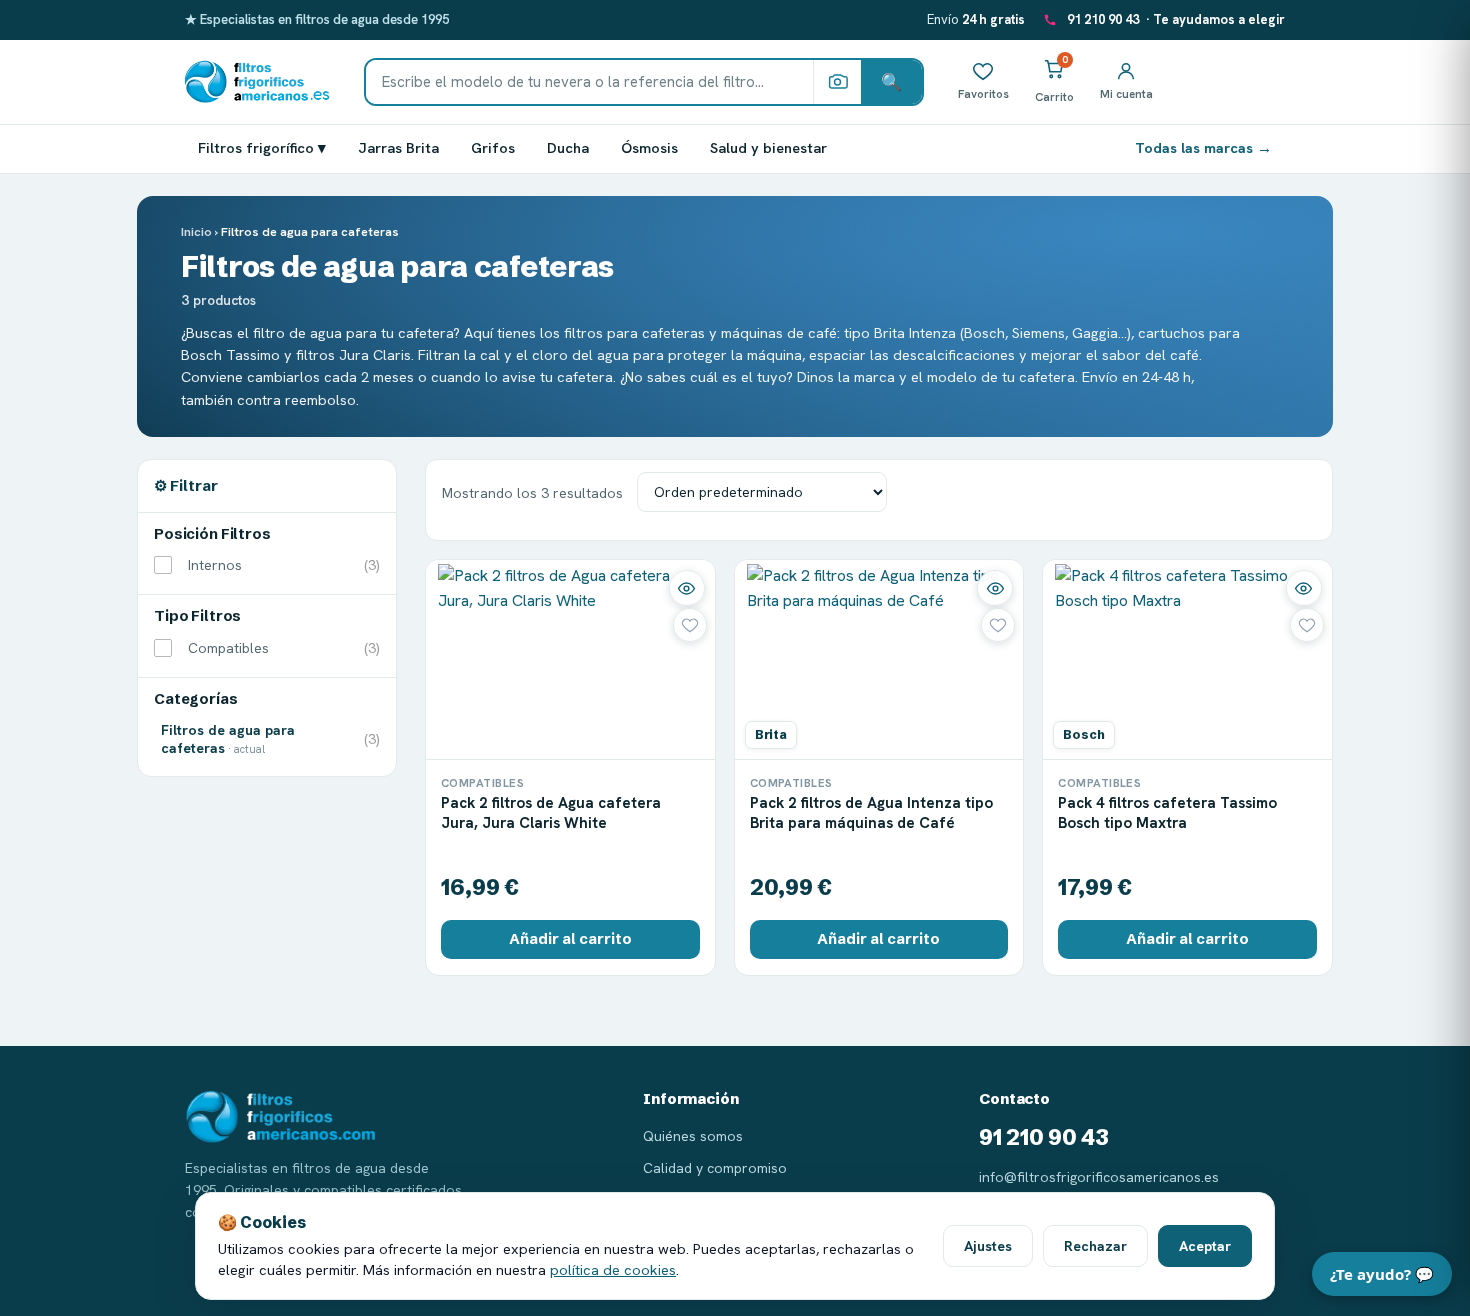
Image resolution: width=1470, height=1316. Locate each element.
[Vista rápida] (687, 588)
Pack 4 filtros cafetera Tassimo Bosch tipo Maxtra (1167, 813)
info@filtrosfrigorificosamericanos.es (1099, 1177)
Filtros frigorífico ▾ (262, 147)
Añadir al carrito (570, 939)
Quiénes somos (693, 1136)
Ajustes (988, 1246)
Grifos (493, 147)
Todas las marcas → (1203, 147)
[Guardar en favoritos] (690, 625)
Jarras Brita (398, 147)
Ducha (568, 147)
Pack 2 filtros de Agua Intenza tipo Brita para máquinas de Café (871, 813)
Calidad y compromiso (715, 1168)
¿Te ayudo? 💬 (1382, 1274)
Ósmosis (649, 147)
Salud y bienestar (768, 147)
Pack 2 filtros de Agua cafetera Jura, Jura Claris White (551, 813)
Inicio (196, 231)
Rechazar (1095, 1246)
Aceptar (1205, 1246)
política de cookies (613, 1269)
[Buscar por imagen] (837, 82)
